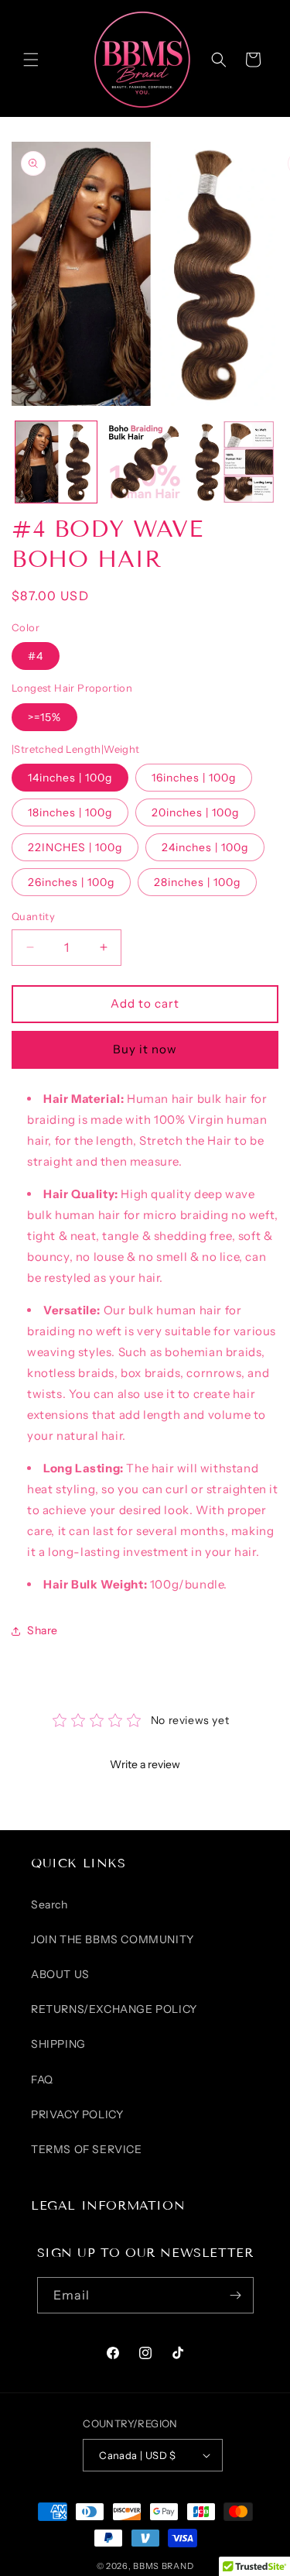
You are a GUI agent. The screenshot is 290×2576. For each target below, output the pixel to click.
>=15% (44, 717)
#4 (36, 656)
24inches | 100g (205, 847)
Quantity (33, 916)
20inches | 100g (195, 812)
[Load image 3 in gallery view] (233, 462)
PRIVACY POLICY (77, 2114)
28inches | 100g (197, 882)
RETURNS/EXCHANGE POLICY (114, 2009)
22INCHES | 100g (75, 847)
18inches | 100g (70, 812)
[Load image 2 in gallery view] (145, 462)
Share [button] (43, 1630)
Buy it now (145, 1049)
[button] (31, 60)
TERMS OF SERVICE (87, 2149)
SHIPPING (58, 2044)
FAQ (42, 2080)
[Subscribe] (236, 2295)
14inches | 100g (70, 778)
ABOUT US (60, 1974)
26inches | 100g (71, 882)
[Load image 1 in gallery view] (56, 462)
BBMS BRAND (163, 2566)
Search (49, 1905)
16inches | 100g (194, 778)
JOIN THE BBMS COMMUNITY (113, 1939)
